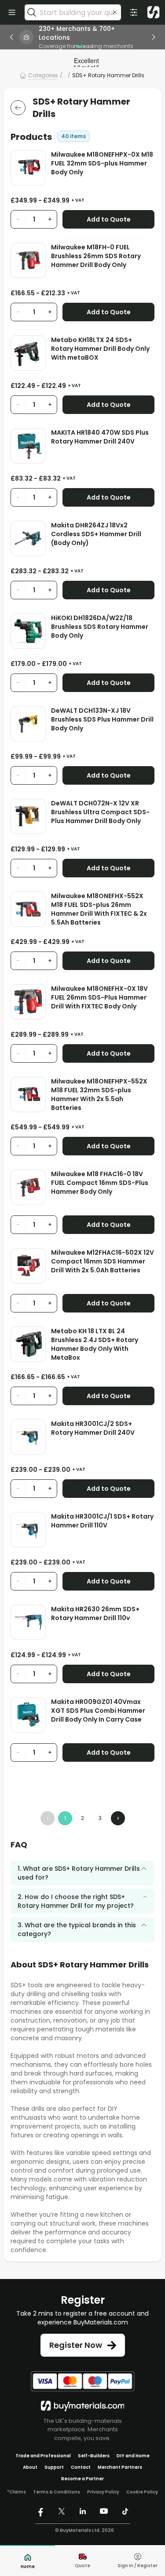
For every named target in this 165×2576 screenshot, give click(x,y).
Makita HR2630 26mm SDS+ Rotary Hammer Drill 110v (95, 1613)
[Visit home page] (154, 12)
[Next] (154, 37)
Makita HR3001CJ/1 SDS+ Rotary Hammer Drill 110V (102, 1521)
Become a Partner (82, 2479)
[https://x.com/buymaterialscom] (62, 2511)
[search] (32, 12)
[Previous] (11, 37)
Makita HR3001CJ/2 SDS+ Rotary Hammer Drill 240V (93, 1428)
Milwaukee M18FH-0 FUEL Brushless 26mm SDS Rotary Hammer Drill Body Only (96, 256)
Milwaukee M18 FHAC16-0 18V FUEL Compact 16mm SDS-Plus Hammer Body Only (100, 1183)
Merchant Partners (120, 2467)
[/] (83, 2406)
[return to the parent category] (18, 108)
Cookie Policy (142, 2492)
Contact (81, 2467)
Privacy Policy (103, 2492)
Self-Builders (94, 2456)
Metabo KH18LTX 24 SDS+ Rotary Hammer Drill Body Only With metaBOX (100, 349)
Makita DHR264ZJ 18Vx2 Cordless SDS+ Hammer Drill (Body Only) (96, 534)
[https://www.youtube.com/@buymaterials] (104, 2511)
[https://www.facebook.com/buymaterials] (40, 2511)
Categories (43, 75)
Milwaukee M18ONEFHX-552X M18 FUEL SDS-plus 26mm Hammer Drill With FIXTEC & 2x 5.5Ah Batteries (99, 909)
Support (54, 2467)
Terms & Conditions (57, 2492)
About (30, 2467)
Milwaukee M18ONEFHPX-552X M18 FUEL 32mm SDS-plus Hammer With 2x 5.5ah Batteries (99, 1094)
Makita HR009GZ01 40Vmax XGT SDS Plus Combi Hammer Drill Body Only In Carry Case (98, 1711)
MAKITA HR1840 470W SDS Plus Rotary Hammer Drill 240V (100, 437)
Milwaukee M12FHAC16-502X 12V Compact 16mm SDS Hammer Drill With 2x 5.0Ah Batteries (103, 1261)
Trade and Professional (43, 2456)
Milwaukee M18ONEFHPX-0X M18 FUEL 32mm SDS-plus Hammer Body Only (102, 163)
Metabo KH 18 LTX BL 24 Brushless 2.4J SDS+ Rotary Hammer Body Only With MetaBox (95, 1344)
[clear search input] (115, 12)
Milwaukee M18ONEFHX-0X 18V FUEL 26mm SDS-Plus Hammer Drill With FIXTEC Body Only (99, 997)
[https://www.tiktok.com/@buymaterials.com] (125, 2511)
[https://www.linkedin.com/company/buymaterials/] (83, 2511)
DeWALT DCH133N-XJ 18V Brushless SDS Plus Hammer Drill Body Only (102, 719)
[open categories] (12, 12)
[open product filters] (134, 12)
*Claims (16, 2492)
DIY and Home (133, 2456)
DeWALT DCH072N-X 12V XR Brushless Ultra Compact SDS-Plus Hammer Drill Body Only (100, 812)
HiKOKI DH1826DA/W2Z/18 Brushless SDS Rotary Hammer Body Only (100, 627)
